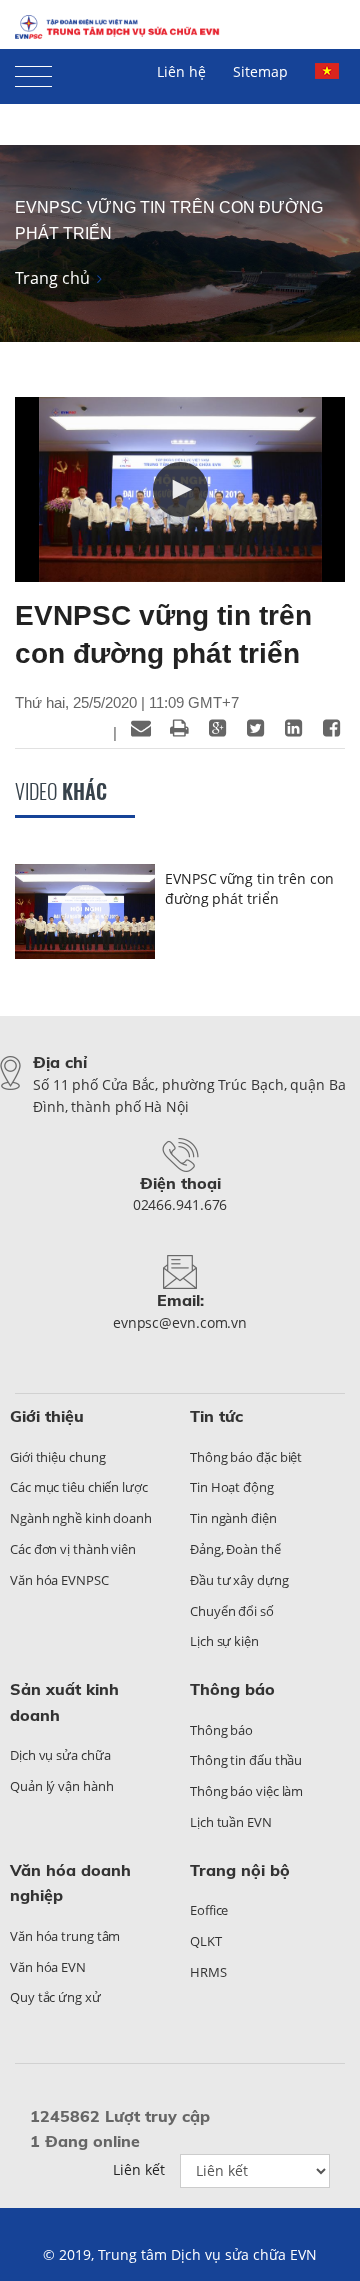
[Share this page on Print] (179, 728)
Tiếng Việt (330, 80)
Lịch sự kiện (224, 1641)
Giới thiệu (47, 1416)
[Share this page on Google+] (217, 728)
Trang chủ (52, 278)
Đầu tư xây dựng (239, 1580)
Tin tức (216, 1416)
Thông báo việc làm (246, 1791)
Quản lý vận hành (61, 1786)
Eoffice (209, 1910)
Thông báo (232, 1689)
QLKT (206, 1941)
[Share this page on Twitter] (255, 728)
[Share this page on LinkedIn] (293, 728)
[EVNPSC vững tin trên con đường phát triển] (85, 914)
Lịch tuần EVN (231, 1822)
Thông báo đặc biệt (246, 1457)
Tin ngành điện (233, 1518)
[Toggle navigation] (33, 72)
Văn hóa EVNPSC (59, 1580)
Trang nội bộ (240, 1870)
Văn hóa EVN (48, 1967)
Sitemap (260, 71)
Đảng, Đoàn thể (235, 1549)
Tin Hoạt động (232, 1487)
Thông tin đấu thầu (246, 1760)
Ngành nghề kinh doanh (81, 1518)
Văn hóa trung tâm (65, 1936)
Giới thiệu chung (57, 1457)
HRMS (208, 1972)
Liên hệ (181, 71)
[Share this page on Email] (141, 728)
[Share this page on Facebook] (331, 728)
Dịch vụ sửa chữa (60, 1755)
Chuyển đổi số (232, 1611)
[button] (180, 489)
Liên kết (139, 2169)
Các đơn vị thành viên (73, 1549)
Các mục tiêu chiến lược (79, 1487)
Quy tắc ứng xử (55, 1997)
